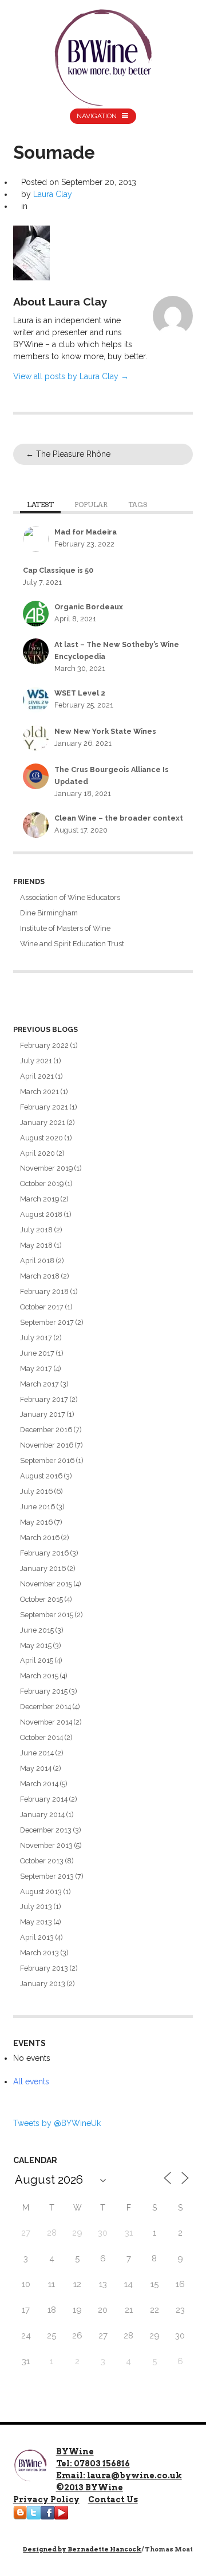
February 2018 (44, 1291)
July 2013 (36, 1906)
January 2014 (42, 1815)
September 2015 (47, 1615)
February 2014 (44, 1799)
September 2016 (47, 1460)
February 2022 (44, 1045)
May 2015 (36, 1645)
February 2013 (44, 1968)
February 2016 (44, 1553)
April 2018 (37, 1261)
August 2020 (41, 1138)
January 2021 (43, 1122)
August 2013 (41, 1892)
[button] (31, 253)
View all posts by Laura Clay (71, 376)
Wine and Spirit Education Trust (72, 944)
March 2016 (40, 1538)
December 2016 (46, 1430)
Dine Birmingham (49, 913)
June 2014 (37, 1753)
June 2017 (37, 1353)
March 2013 (39, 1953)
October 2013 (42, 1861)
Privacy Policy (46, 2499)
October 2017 (42, 1307)
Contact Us (113, 2499)
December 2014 (45, 1707)
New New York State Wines (105, 731)
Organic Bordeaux (89, 607)
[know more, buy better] (103, 55)
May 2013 (36, 1922)
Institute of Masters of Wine (65, 928)
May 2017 (36, 1369)
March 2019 (39, 1199)
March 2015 (39, 1676)
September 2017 (47, 1322)
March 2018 (40, 1276)
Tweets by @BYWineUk (57, 2123)
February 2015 (44, 1691)
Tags (138, 505)
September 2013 (47, 1876)
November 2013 (46, 1845)
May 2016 (36, 1522)
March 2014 (39, 1784)
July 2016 (36, 1491)
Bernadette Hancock (104, 2549)
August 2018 (41, 1214)
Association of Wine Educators (70, 897)
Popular (91, 505)
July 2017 (36, 1338)
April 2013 (37, 1937)
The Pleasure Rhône (68, 454)
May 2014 (36, 1768)
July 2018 (36, 1230)
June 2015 (37, 1630)
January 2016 (43, 1568)
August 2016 (41, 1476)
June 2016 (37, 1507)
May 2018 (36, 1245)
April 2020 (37, 1153)
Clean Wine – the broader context (119, 818)
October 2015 (41, 1599)
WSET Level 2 (80, 693)
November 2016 (47, 1445)
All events (31, 2081)
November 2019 (46, 1168)
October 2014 (41, 1737)
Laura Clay (53, 194)
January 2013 (43, 1984)
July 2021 (36, 1061)
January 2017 (43, 1414)
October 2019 (42, 1183)
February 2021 (44, 1107)
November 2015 (46, 1584)
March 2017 (39, 1384)
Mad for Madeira (86, 532)
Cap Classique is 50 (58, 570)
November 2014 (46, 1722)
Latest (40, 505)
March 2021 (39, 1092)
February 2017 (44, 1399)
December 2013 (46, 1830)
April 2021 (37, 1076)
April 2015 (37, 1660)
